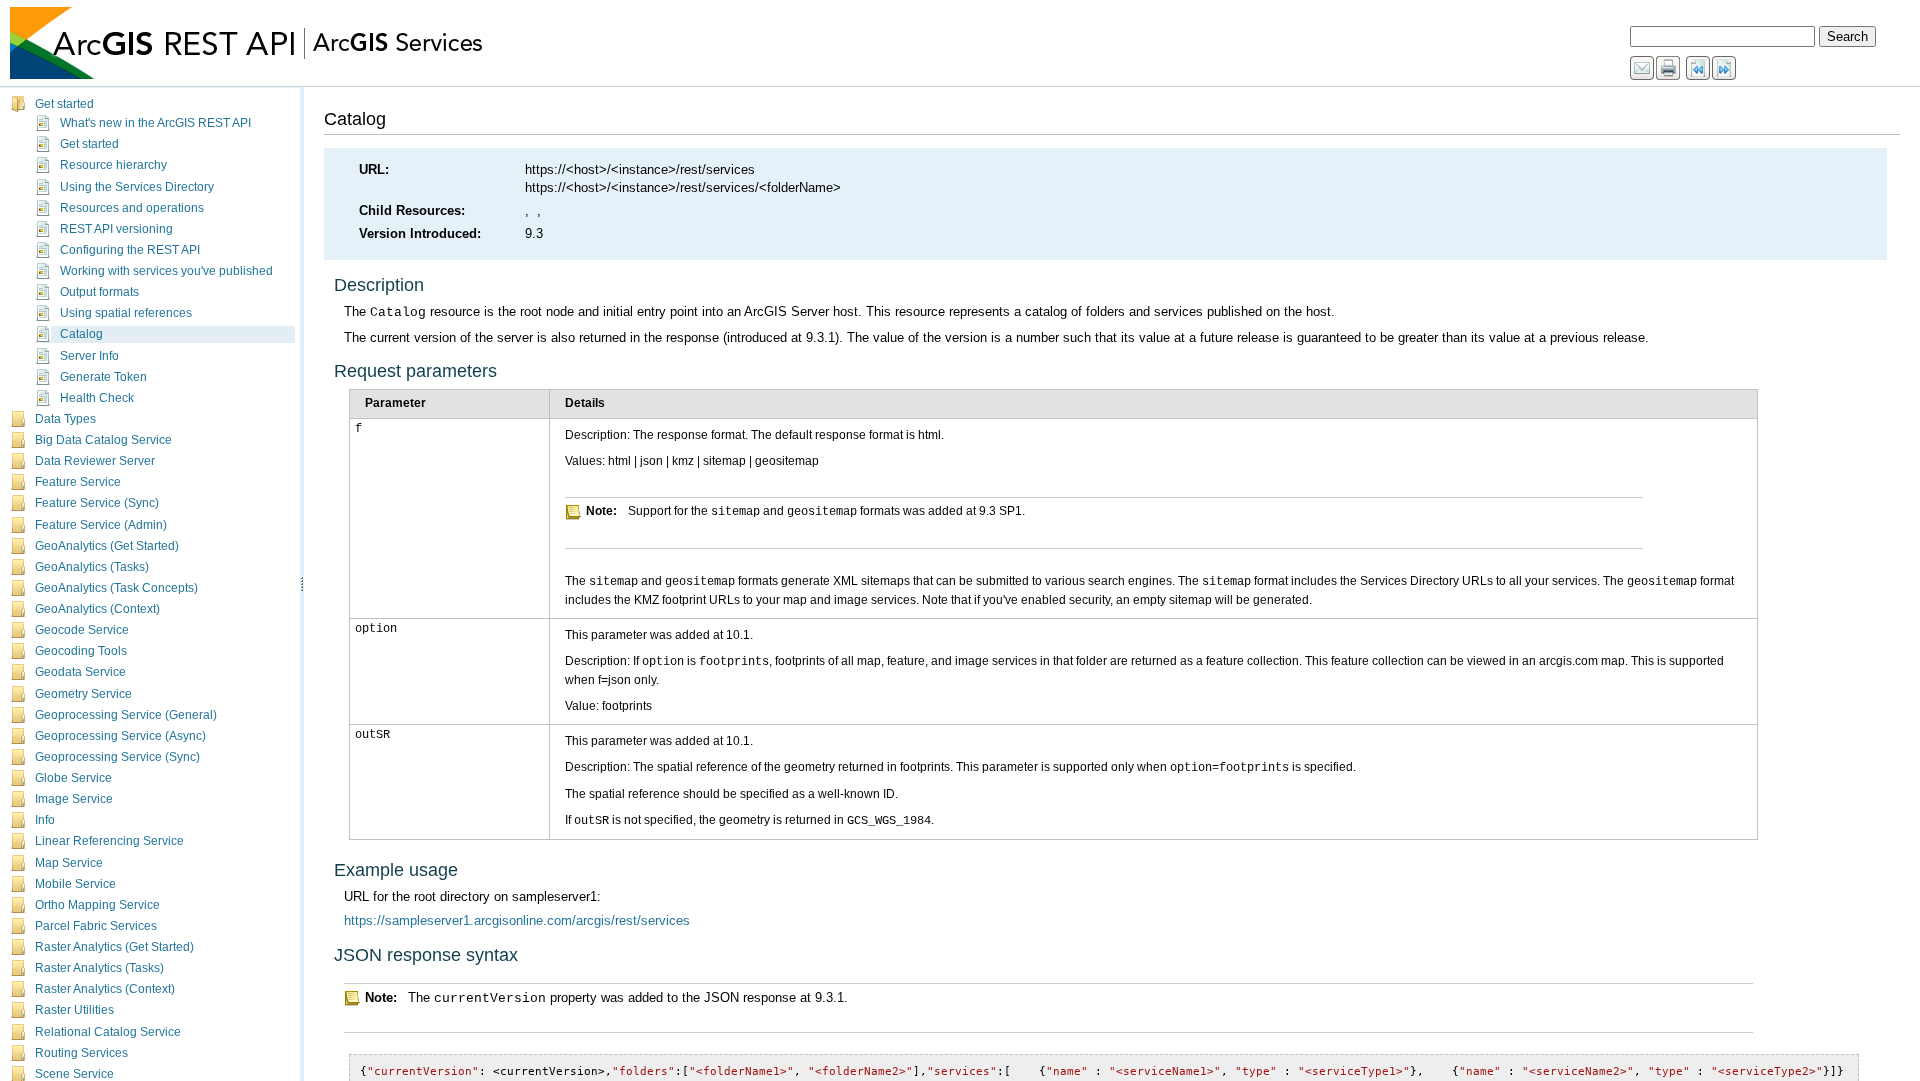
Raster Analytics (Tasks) (99, 968)
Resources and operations (132, 208)
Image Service (74, 799)
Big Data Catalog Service (103, 440)
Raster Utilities (74, 1010)
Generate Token (103, 377)
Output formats (99, 292)
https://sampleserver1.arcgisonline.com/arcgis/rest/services (517, 920)
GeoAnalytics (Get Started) (107, 546)
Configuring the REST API (130, 250)
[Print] (1669, 69)
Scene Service (74, 1074)
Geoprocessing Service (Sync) (117, 757)
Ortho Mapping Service (97, 905)
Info (45, 820)
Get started (64, 104)
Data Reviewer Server (95, 461)
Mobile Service (75, 884)
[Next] (1725, 69)
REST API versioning (116, 229)
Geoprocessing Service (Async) (120, 736)
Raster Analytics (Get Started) (114, 947)
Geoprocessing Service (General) (126, 715)
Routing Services (81, 1053)
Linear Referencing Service (109, 841)
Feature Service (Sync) (97, 503)
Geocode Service (82, 630)
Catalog (81, 334)
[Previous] (1699, 69)
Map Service (69, 863)
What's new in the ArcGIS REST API (155, 123)
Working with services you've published (166, 271)
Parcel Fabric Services (96, 926)
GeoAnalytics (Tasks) (92, 567)
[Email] (1643, 69)
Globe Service (73, 778)
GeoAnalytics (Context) (97, 609)
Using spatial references (126, 313)
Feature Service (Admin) (101, 525)
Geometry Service (83, 694)
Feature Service (78, 482)
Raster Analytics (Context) (105, 989)
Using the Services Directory (137, 187)
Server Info (89, 356)
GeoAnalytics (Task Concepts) (116, 588)
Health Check (97, 398)
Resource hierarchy (113, 165)
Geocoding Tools (81, 651)
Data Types (65, 419)
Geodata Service (80, 672)
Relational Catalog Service (108, 1032)
